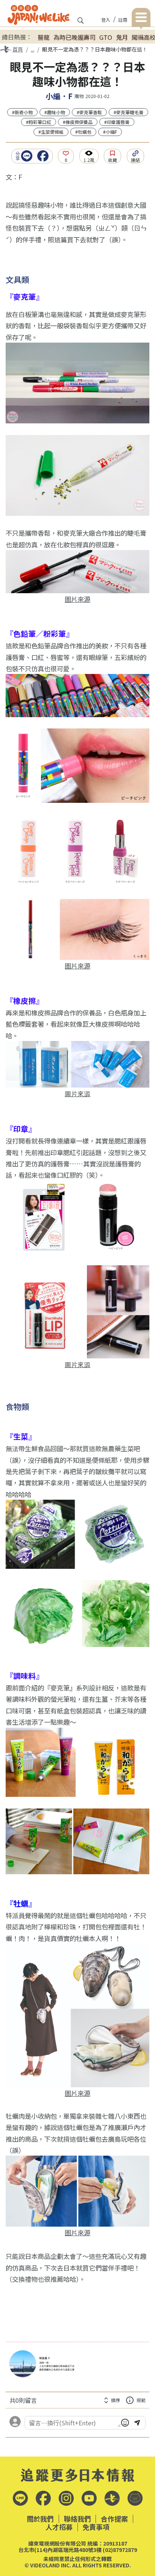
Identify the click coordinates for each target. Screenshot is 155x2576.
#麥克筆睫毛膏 (128, 112)
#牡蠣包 (83, 132)
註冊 (123, 20)
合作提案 (114, 2519)
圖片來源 (77, 599)
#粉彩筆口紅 (39, 122)
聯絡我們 (77, 2519)
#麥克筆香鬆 (89, 112)
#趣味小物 (55, 112)
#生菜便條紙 (51, 132)
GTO (106, 37)
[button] (29, 156)
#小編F (110, 132)
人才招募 (59, 2527)
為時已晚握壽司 (74, 37)
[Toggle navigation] (141, 19)
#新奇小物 (22, 112)
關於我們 (40, 2519)
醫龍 (44, 37)
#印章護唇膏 (117, 122)
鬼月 (122, 37)
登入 (106, 20)
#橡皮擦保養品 (78, 122)
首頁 (18, 49)
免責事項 (96, 2527)
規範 (141, 2400)
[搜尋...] (81, 23)
